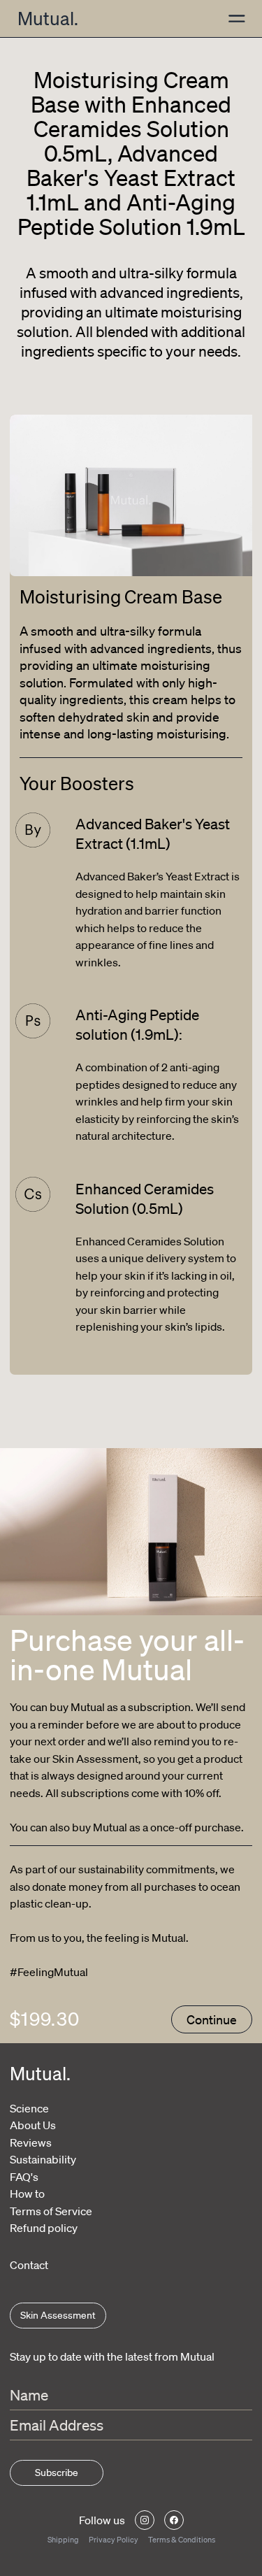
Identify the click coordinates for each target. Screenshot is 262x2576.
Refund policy (44, 2228)
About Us (33, 2125)
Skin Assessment (58, 2315)
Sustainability (43, 2159)
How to (27, 2194)
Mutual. (48, 18)
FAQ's (24, 2177)
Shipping (63, 2540)
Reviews (31, 2142)
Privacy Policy (114, 2540)
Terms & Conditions (182, 2540)
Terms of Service (51, 2211)
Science (29, 2108)
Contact (29, 2265)
